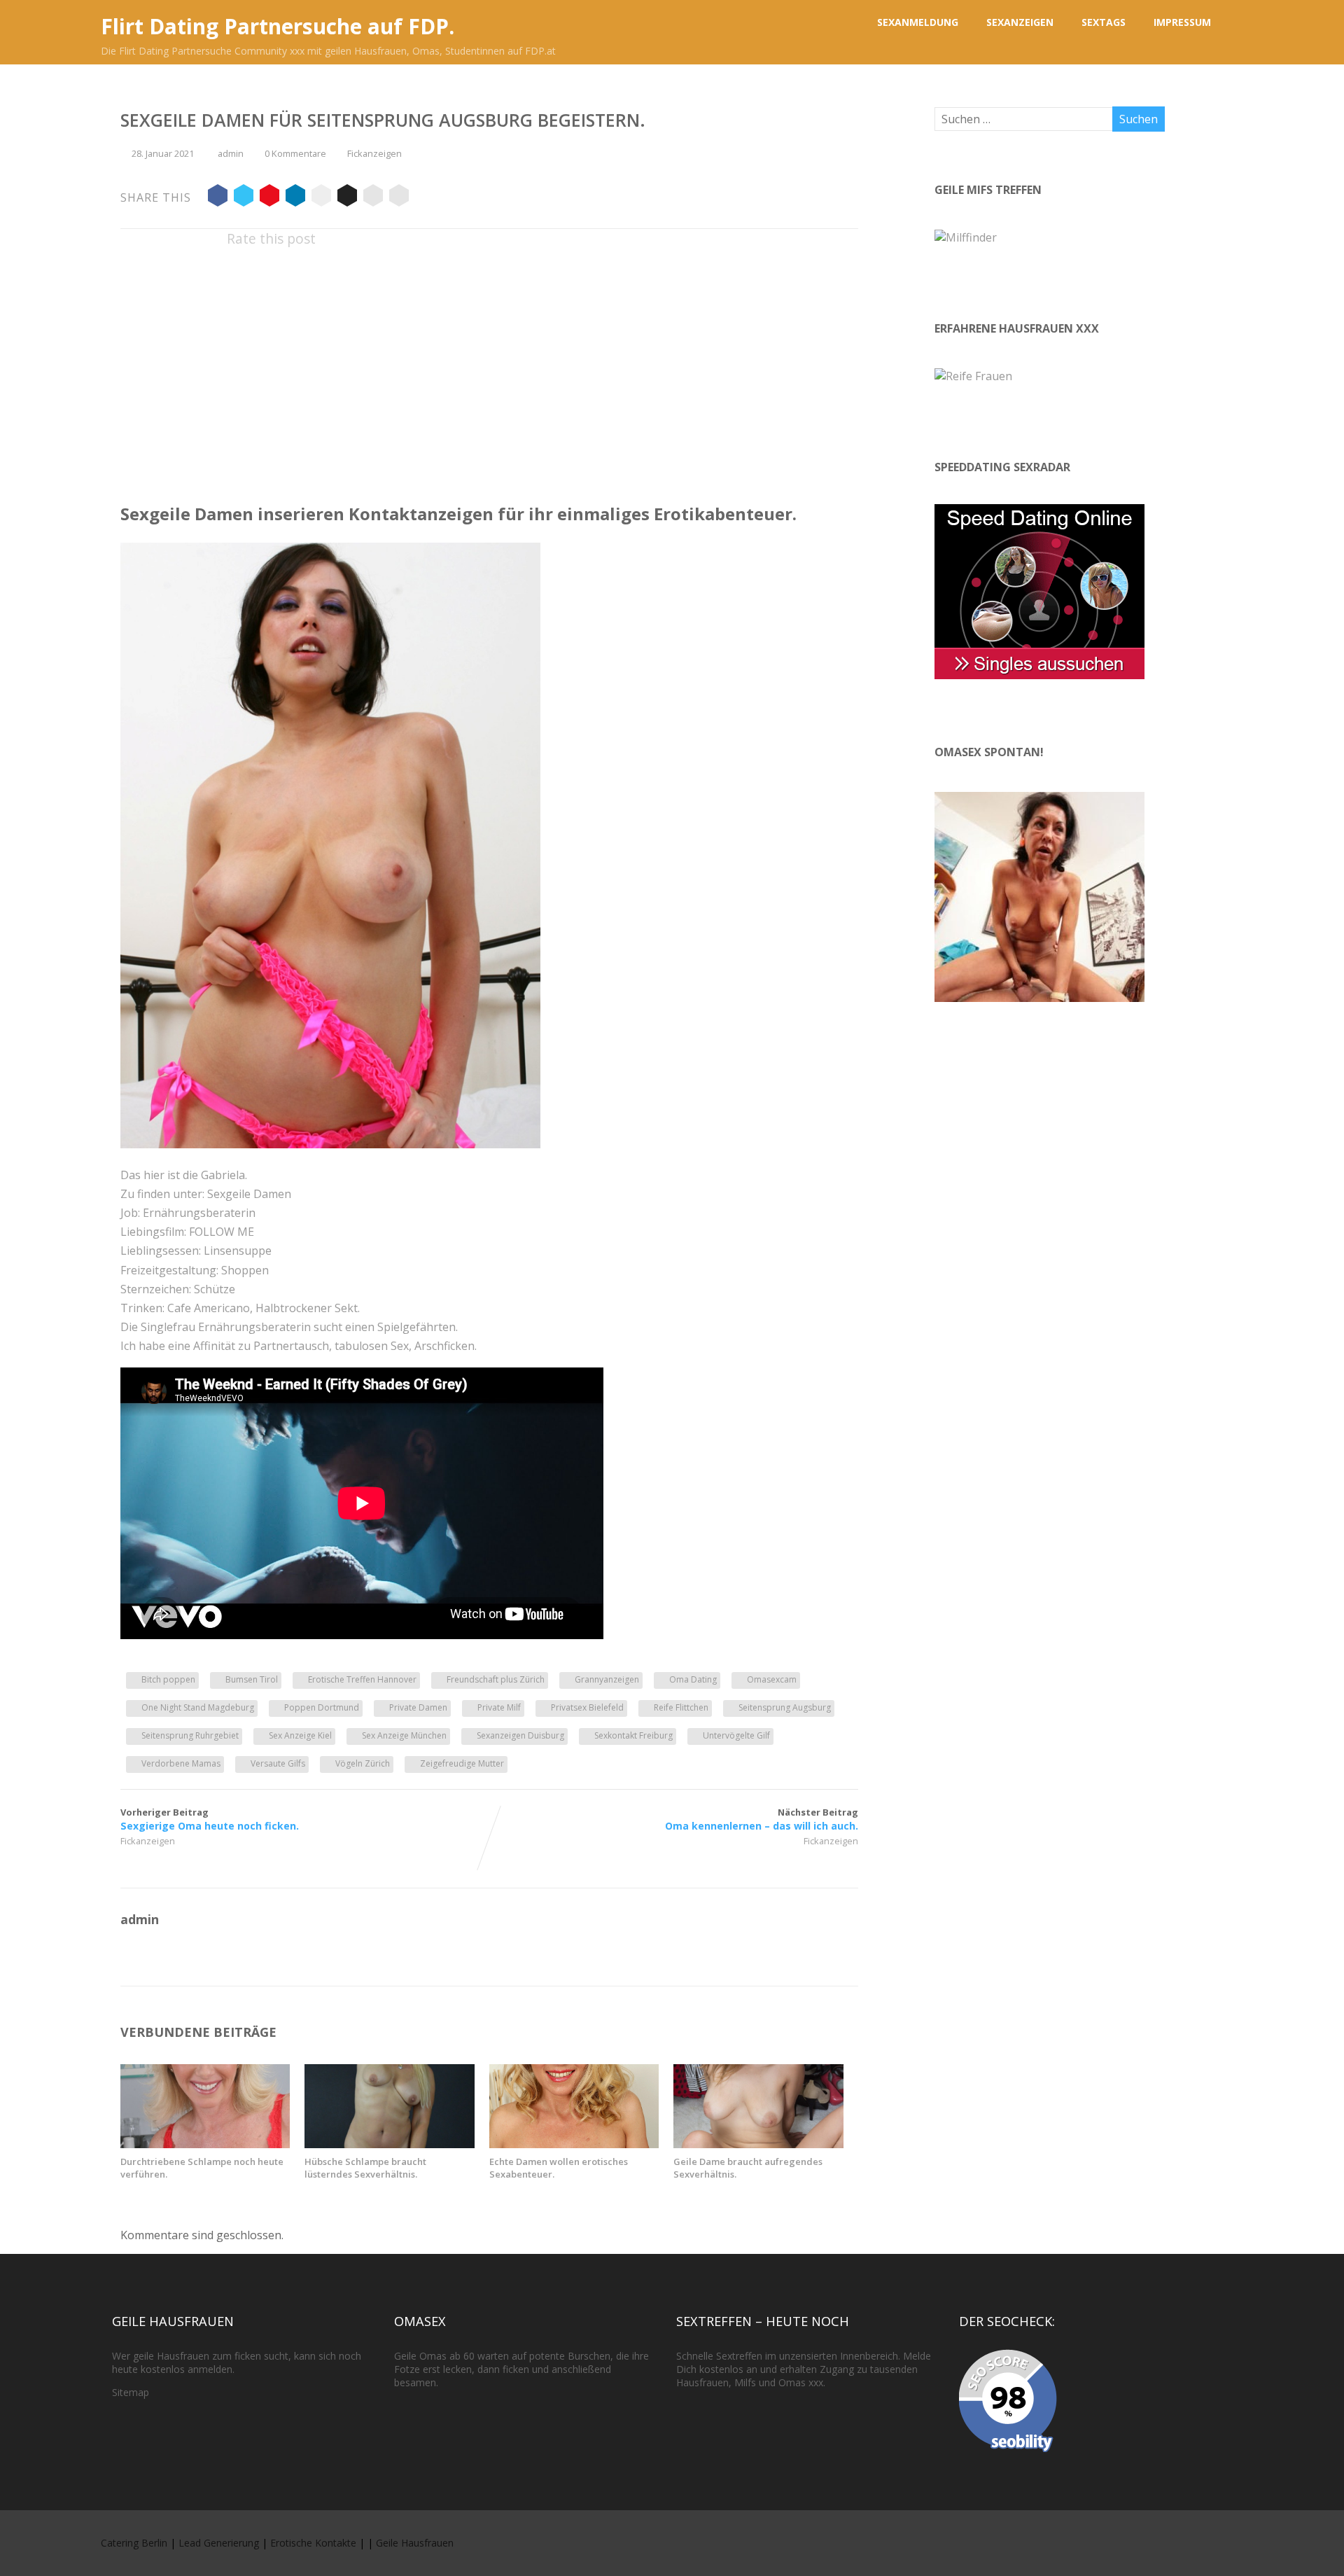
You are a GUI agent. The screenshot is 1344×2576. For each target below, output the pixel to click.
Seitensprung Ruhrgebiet (190, 1735)
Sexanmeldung (918, 22)
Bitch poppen (168, 1679)
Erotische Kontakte (313, 2543)
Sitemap (131, 2392)
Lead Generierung (219, 2543)
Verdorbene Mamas (181, 1763)
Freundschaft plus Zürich (496, 1679)
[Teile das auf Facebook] (218, 197)
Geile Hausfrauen (415, 2543)
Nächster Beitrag (762, 1819)
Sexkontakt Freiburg (633, 1735)
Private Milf (499, 1707)
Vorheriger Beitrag (210, 1819)
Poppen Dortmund (322, 1707)
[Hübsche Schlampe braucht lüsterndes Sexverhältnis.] (389, 2144)
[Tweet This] (244, 197)
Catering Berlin (134, 2543)
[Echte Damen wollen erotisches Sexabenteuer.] (574, 2144)
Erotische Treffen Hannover (362, 1679)
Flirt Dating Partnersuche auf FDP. (278, 26)
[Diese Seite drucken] (399, 197)
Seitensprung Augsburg (785, 1707)
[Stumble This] (321, 197)
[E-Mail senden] (373, 197)
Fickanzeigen (374, 153)
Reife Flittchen (681, 1707)
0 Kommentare (295, 153)
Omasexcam (772, 1679)
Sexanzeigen (1020, 22)
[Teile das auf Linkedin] (295, 197)
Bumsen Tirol (252, 1679)
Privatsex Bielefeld (587, 1707)
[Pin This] (269, 197)
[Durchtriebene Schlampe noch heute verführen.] (205, 2144)
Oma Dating (693, 1679)
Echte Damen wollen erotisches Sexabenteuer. (559, 2168)
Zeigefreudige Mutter (462, 1763)
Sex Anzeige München (404, 1735)
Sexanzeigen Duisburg (520, 1735)
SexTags (1104, 22)
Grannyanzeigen (607, 1679)
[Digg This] (347, 197)
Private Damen (418, 1707)
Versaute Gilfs (278, 1763)
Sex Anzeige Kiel (300, 1735)
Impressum (1182, 22)
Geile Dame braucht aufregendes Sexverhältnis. (748, 2168)
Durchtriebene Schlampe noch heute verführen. (202, 2168)
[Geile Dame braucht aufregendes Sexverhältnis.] (758, 2144)
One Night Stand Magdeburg (198, 1707)
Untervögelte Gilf (736, 1735)
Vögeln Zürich (363, 1763)
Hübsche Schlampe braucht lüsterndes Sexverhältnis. (365, 2168)
